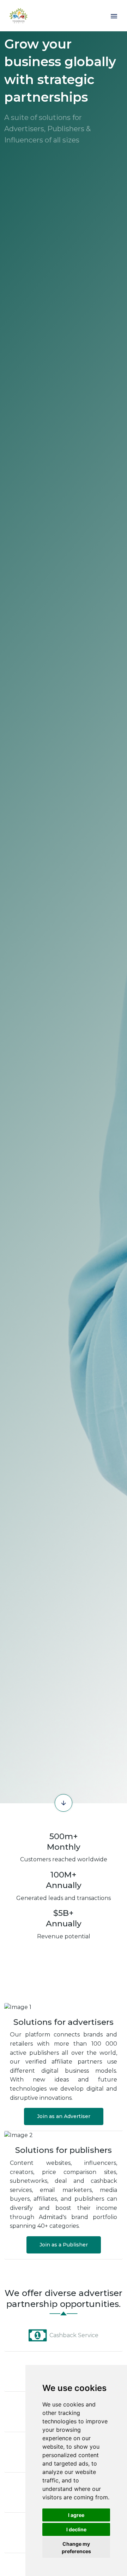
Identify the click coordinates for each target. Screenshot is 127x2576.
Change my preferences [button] (76, 2548)
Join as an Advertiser (64, 2116)
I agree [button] (76, 2515)
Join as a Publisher (64, 2245)
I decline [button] (76, 2529)
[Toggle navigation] (114, 16)
